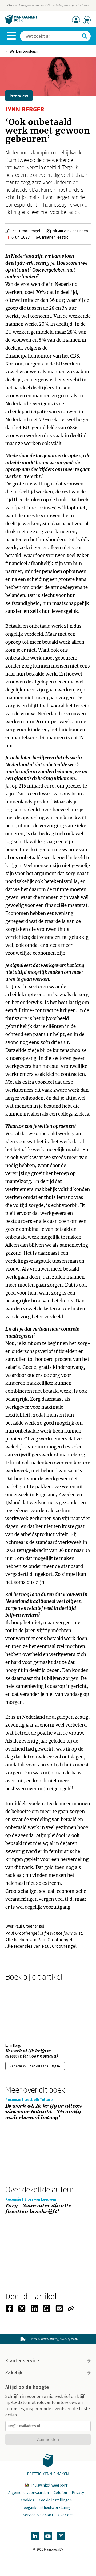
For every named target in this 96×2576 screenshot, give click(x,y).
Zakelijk (14, 2373)
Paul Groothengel (26, 231)
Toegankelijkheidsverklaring (46, 2508)
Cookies (27, 2500)
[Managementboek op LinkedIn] (35, 2536)
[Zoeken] (85, 36)
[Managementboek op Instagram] (61, 2536)
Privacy (78, 2493)
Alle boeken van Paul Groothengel (39, 1940)
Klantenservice (22, 2361)
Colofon (60, 2493)
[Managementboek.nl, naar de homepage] (21, 23)
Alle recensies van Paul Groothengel (41, 1946)
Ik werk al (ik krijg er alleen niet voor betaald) (32, 2054)
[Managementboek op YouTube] (48, 2536)
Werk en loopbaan (24, 51)
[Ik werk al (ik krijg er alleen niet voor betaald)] (24, 2011)
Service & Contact (38, 2515)
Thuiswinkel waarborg (48, 2485)
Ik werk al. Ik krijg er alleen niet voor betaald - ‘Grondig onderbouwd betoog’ (44, 2112)
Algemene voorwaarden (29, 2493)
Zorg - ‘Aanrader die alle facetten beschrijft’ (38, 2209)
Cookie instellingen (55, 2500)
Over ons (66, 2515)
